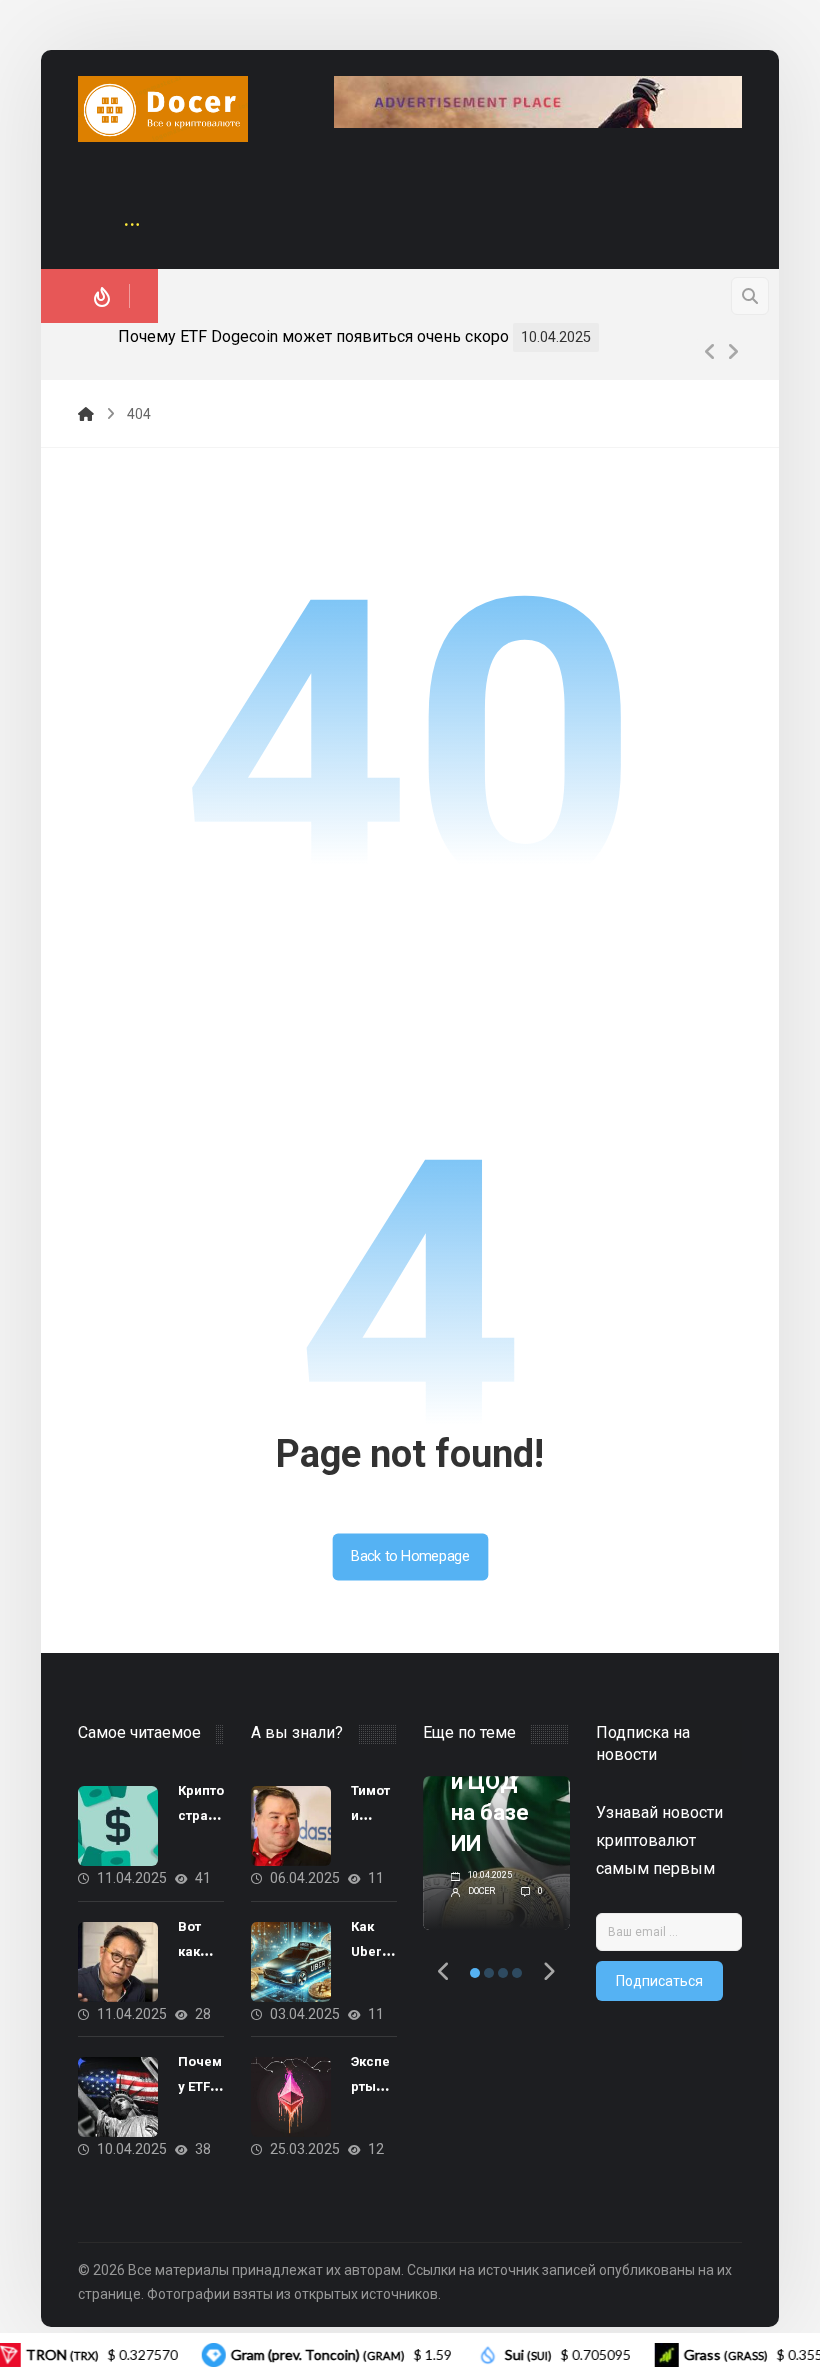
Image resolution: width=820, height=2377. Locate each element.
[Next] (733, 352)
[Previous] (711, 352)
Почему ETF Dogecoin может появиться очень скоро (313, 336)
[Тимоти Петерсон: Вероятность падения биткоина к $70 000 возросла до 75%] (291, 1826)
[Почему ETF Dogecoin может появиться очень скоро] (118, 2097)
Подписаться (659, 1981)
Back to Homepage (410, 1556)
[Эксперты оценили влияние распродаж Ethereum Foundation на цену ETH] (291, 2097)
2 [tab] (489, 1973)
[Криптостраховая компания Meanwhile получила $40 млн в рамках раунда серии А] (118, 1826)
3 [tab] (503, 1973)
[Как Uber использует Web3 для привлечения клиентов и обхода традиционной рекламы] (291, 1962)
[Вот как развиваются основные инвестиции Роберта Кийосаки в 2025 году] (118, 1962)
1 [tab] (475, 1973)
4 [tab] (517, 1973)
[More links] (132, 226)
